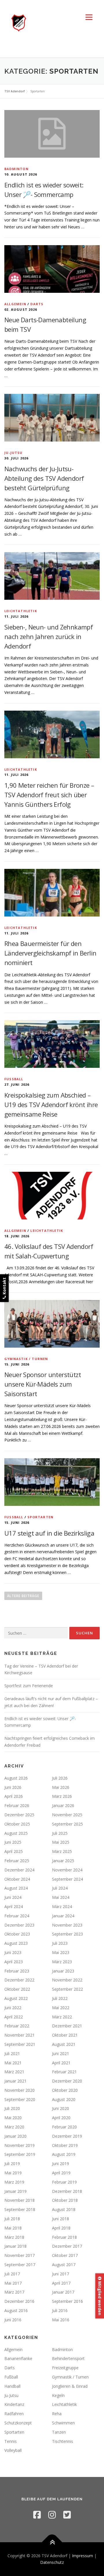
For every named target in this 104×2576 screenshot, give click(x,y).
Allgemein (15, 304)
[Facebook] (37, 2515)
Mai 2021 (13, 2063)
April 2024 (14, 1907)
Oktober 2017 (65, 2255)
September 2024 (67, 1879)
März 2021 (14, 2072)
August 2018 (64, 2209)
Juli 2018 (12, 2219)
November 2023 (67, 1925)
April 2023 (14, 1962)
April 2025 (14, 1851)
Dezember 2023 (19, 1925)
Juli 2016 (60, 2310)
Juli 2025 (60, 1833)
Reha (57, 2414)
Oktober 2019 (65, 2145)
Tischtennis (63, 2441)
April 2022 (14, 2017)
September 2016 (67, 2301)
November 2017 (19, 2255)
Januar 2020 (15, 2136)
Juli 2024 (60, 1888)
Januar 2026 (63, 1805)
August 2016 (16, 2310)
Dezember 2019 (67, 2136)
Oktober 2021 (65, 2035)
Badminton (16, 169)
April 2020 (61, 2118)
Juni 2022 (13, 2008)
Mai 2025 (61, 1842)
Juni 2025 (13, 1842)
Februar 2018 (64, 2237)
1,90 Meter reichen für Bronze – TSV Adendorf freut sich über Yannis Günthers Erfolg (49, 795)
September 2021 (20, 2044)
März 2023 (62, 1962)
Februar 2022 (17, 2026)
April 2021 (61, 2063)
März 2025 (62, 1851)
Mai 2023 (61, 1952)
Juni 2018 (61, 2219)
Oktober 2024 (17, 1879)
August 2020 (64, 2099)
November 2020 (19, 2090)
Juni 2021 (61, 2053)
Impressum (82, 2556)
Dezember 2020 (67, 2081)
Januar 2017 (63, 2292)
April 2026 (14, 1796)
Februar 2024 (17, 1916)
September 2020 (20, 2099)
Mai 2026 (61, 1787)
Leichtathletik (21, 611)
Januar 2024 (63, 1916)
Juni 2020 (61, 2108)
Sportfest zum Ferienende (29, 1686)
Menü (89, 17)
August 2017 (64, 2265)
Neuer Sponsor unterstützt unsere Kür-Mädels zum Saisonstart (43, 1384)
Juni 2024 (13, 1897)
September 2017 (20, 2265)
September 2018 (20, 2209)
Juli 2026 (60, 1778)
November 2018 (19, 2200)
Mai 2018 (13, 2228)
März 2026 (62, 1796)
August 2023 (16, 1943)
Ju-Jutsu (14, 453)
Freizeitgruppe (65, 2368)
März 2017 (14, 2292)
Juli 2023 (60, 1943)
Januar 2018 (15, 2246)
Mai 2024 (61, 1897)
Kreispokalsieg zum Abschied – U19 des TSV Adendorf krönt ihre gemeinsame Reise (51, 1104)
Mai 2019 (13, 2173)
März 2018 (14, 2237)
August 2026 (16, 1778)
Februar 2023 (17, 1971)
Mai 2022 (61, 2008)
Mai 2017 (13, 2283)
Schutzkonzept (18, 2423)
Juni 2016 (13, 2320)
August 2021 (64, 2044)
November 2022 (67, 1980)
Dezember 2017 (67, 2246)
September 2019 (20, 2154)
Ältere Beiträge (23, 1596)
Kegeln (58, 2395)
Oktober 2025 (17, 1824)
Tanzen (59, 2432)
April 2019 (61, 2173)
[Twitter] (67, 2515)
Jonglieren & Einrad (70, 2386)
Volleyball (13, 2450)
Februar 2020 (64, 2127)
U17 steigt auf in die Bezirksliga (49, 1533)
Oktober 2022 (17, 1989)
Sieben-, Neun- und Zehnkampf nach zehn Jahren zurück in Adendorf (49, 636)
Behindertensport (68, 2358)
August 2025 (16, 1833)
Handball (12, 2386)
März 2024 (62, 1907)
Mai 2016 (61, 2320)
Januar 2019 (15, 2191)
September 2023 (67, 1934)
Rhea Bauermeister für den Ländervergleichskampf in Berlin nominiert (50, 953)
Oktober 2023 (17, 1934)
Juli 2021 (12, 2053)
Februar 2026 (17, 1805)
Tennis (11, 2441)
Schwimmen (63, 2423)
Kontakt (4, 1287)
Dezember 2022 (19, 1980)
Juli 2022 (60, 1998)
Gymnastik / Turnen (26, 1359)
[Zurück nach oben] (52, 2542)
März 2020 (14, 2127)
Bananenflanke (18, 2358)
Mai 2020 (13, 2118)
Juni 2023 (13, 1952)
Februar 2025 (17, 1861)
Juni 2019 (61, 2164)
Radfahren (14, 2414)
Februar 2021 (64, 2072)
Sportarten (40, 1517)
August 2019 (64, 2154)
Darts (37, 304)
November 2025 (67, 1815)
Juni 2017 (61, 2274)
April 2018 (61, 2228)
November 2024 (67, 1870)
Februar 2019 (64, 2182)
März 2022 (62, 2017)
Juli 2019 (12, 2164)
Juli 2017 (12, 2274)
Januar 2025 (63, 1861)
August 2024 (16, 1888)
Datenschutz (52, 2562)
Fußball (14, 1079)
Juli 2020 (12, 2108)
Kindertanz (14, 2404)
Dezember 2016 (19, 2301)
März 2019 (14, 2182)
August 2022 (16, 1998)
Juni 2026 (13, 1787)
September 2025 (67, 1824)
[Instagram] (52, 2515)
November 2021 (19, 2035)
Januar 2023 (63, 1971)
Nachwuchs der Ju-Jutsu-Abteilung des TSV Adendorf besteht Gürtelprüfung (44, 478)
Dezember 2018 (67, 2191)
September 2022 (67, 1989)
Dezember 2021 (67, 2026)
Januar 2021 (15, 2081)
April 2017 (61, 2283)
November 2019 (19, 2145)
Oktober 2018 (65, 2200)
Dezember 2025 (19, 1815)
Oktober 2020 (65, 2090)
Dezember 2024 (19, 1870)
